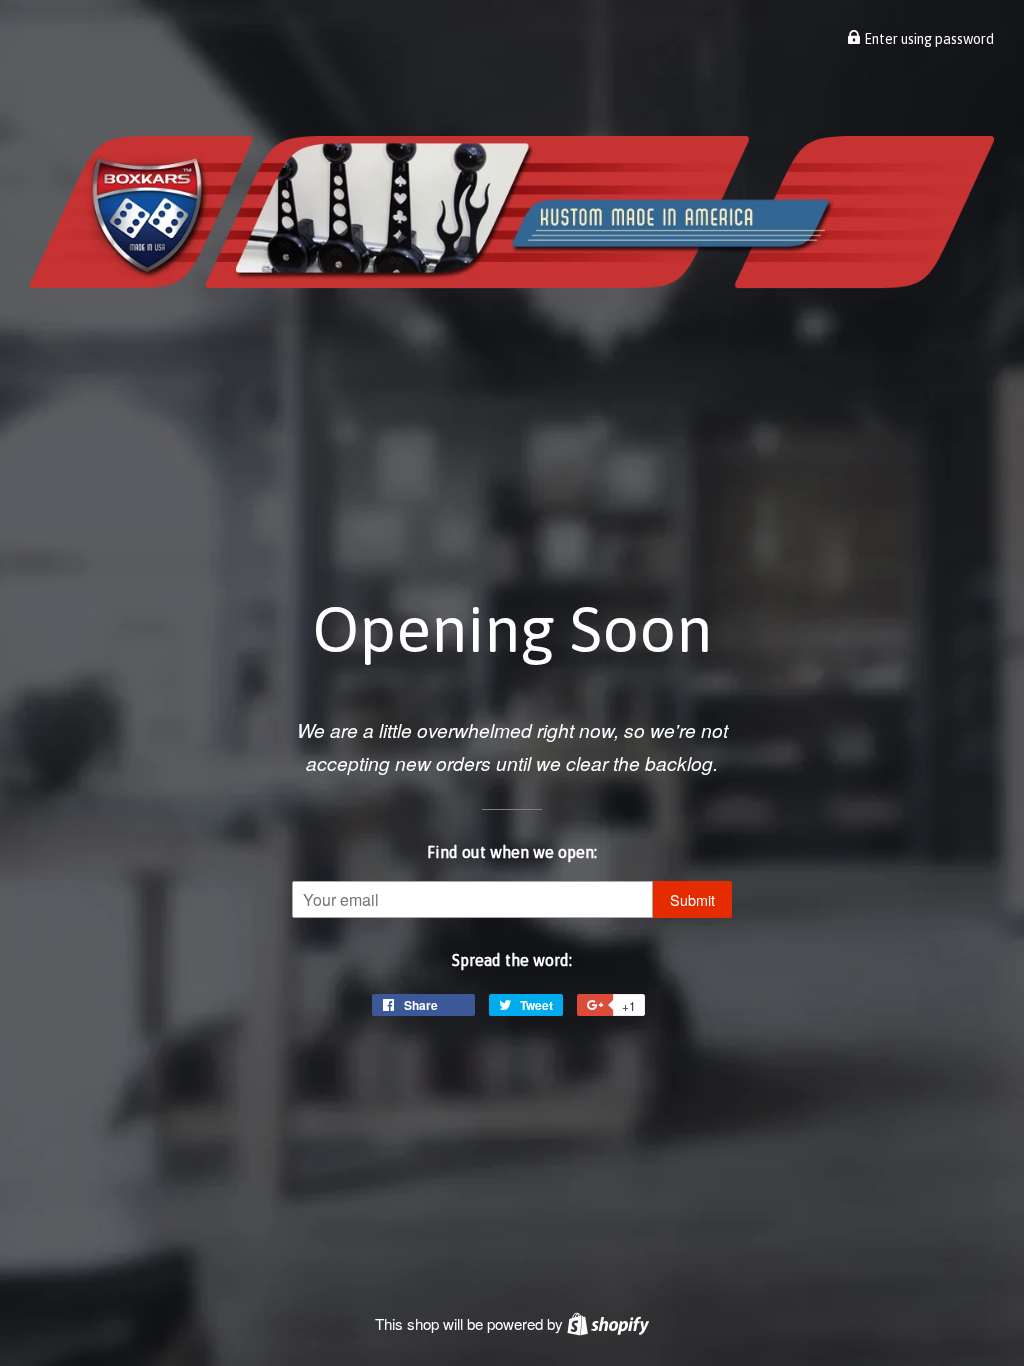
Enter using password (927, 39)
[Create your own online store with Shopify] (608, 1323)
